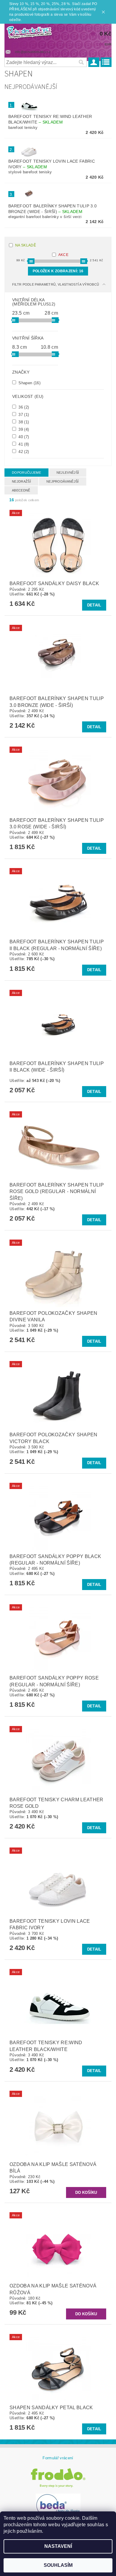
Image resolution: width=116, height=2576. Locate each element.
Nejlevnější (68, 473)
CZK (100, 44)
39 (23, 429)
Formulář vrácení (58, 2458)
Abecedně (21, 490)
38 (23, 422)
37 (23, 414)
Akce (63, 255)
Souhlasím (58, 2565)
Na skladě (26, 245)
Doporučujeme (26, 473)
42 (23, 452)
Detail (94, 605)
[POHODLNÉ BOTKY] (29, 31)
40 (23, 437)
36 (23, 407)
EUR (108, 44)
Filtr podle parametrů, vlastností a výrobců (56, 284)
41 (23, 444)
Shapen (29, 383)
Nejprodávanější (63, 481)
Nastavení (58, 2546)
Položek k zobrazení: (58, 271)
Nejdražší (21, 481)
